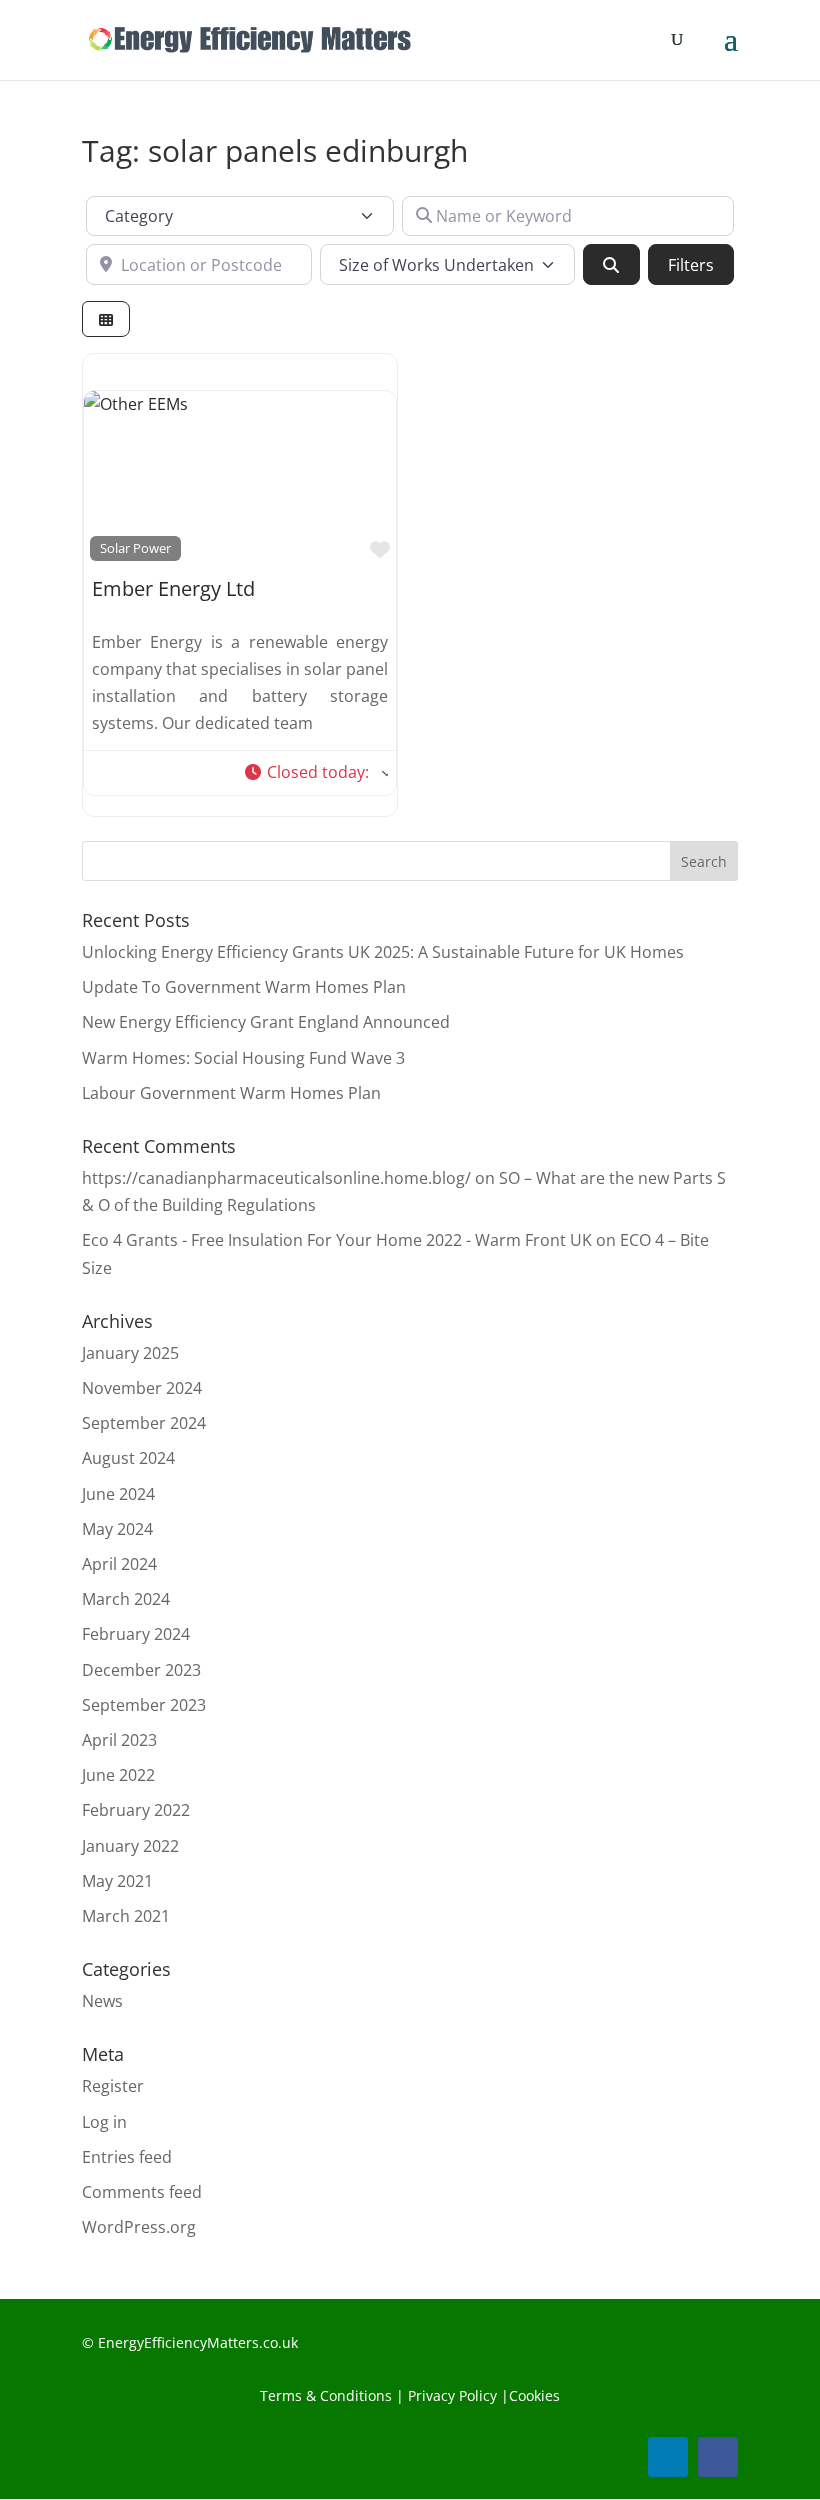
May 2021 (117, 1881)
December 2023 (141, 1670)
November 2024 (142, 1388)
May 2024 (117, 1529)
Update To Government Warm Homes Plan (244, 987)
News (102, 2001)
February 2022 (136, 1810)
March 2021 (126, 1916)
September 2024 (144, 1423)
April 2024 (119, 1564)
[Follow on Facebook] (718, 2457)
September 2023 (144, 1705)
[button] (315, 773)
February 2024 (136, 1634)
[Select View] (106, 319)
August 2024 (128, 1458)
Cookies (534, 2395)
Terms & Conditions (326, 2395)
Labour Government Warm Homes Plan (231, 1093)
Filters (691, 265)
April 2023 (119, 1740)
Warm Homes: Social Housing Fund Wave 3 (243, 1058)
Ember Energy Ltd (173, 588)
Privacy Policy (450, 2395)
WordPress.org (139, 2227)
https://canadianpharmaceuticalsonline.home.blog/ (276, 1178)
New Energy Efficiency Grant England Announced (266, 1022)
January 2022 (130, 1846)
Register (113, 2086)
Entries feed (127, 2157)
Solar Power (135, 548)
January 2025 (130, 1353)
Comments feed (142, 2192)
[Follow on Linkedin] (668, 2457)
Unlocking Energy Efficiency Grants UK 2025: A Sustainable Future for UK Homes (383, 952)
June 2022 (118, 1775)
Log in (104, 2122)
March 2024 (126, 1599)
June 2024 (118, 1494)
